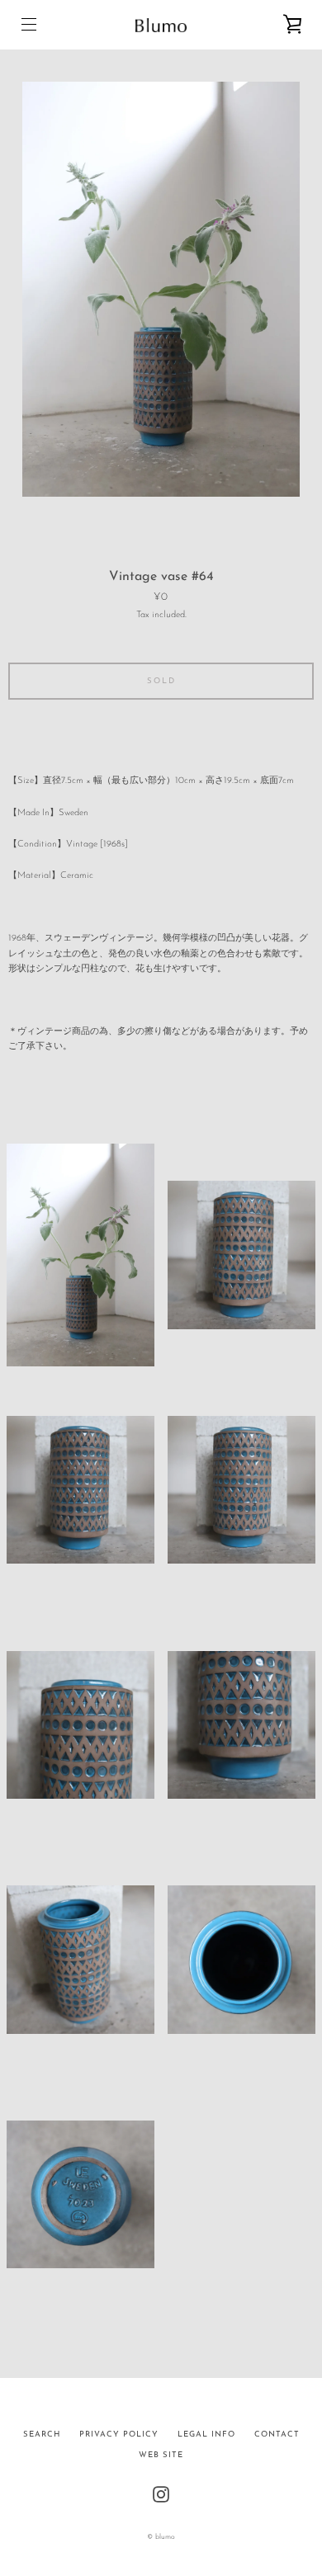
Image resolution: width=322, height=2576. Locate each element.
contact (277, 2434)
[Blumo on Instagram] (161, 2494)
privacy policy (119, 2434)
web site (161, 2455)
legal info (206, 2434)
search (42, 2434)
